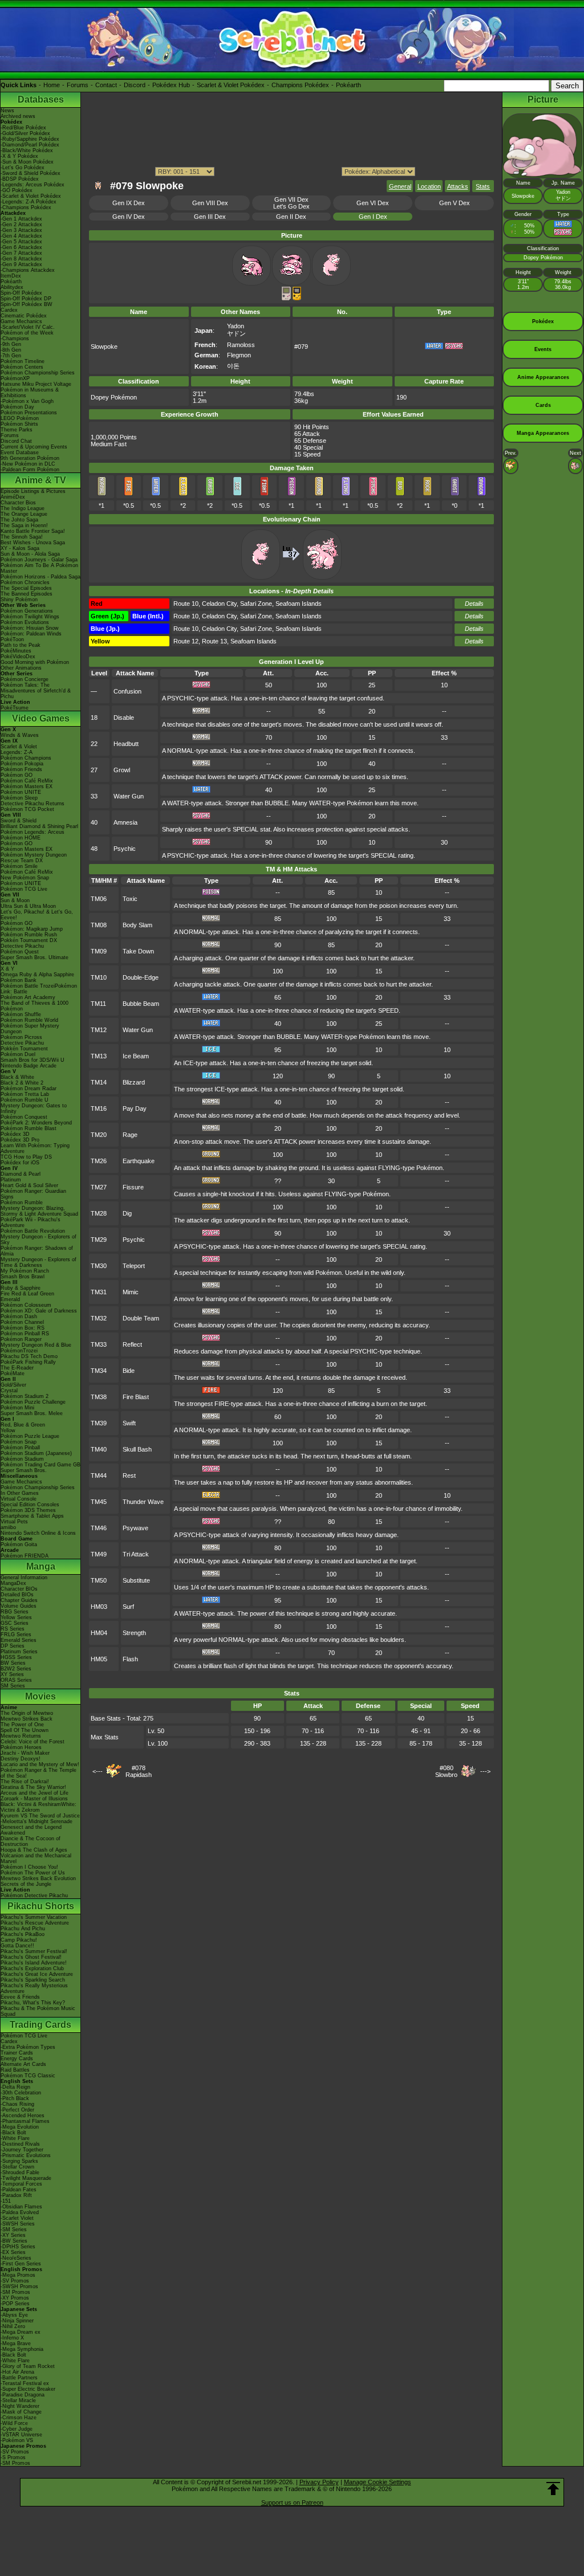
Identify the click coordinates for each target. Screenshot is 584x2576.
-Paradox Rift (16, 2195)
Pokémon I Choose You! (29, 1867)
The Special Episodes (26, 588)
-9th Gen (11, 344)
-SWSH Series (18, 2224)
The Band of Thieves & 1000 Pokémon (35, 1006)
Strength (134, 1633)
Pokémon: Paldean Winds (31, 634)
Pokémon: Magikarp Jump (32, 929)
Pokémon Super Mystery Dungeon (30, 1029)
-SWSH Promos (19, 2286)
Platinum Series (19, 1652)
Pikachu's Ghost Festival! (31, 1957)
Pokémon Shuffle (21, 1014)
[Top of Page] (553, 2489)
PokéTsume (15, 708)
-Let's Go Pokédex (23, 168)
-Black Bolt (13, 2133)
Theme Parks (17, 430)
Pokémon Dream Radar (29, 1089)
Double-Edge (141, 977)
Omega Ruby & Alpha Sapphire (37, 975)
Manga (41, 1566)
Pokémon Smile (19, 866)
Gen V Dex (455, 203)
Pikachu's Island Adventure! (34, 1963)
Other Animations (21, 668)
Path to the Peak (21, 645)
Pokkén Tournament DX (29, 940)
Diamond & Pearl (21, 1174)
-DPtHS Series (18, 2247)
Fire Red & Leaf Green (27, 1294)
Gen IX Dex (129, 203)
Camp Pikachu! (19, 1940)
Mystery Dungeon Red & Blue (36, 1345)
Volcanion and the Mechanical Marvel (36, 1858)
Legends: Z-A (17, 752)
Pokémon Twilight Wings (30, 617)
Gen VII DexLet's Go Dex (291, 203)
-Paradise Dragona (23, 2395)
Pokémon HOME (21, 838)
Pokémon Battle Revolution (33, 1231)
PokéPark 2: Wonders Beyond (36, 1123)
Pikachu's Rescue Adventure (35, 1923)
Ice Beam (136, 1056)
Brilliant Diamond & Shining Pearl (39, 826)
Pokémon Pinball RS (25, 1334)
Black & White (17, 1077)
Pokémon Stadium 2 (25, 1396)
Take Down (138, 951)
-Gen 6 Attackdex (21, 247)
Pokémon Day (17, 407)
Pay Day (135, 1108)
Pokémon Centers (22, 367)
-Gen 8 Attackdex (21, 259)
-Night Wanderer (20, 2406)
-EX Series (13, 2252)
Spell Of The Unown (25, 1730)
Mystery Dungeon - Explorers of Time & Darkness (38, 1262)
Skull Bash (137, 1449)
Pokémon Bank (19, 980)
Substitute (136, 1580)
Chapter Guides (19, 1600)
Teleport (134, 1266)
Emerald (10, 1299)
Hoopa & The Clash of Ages (34, 1850)
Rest (129, 1476)
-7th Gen (11, 356)
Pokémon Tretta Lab (25, 1094)
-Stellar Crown (17, 2167)
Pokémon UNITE (21, 792)
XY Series (12, 1674)
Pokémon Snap (19, 1442)
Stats (483, 186)
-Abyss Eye (14, 2315)
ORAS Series (16, 1680)
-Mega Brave (16, 2343)
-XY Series (13, 2235)
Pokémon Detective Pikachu (34, 1896)
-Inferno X (12, 2338)
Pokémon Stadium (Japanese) (36, 1453)
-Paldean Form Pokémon (30, 470)
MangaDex (13, 1583)
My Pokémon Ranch (25, 1271)
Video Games (41, 718)
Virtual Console (19, 1499)
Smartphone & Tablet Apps (32, 1516)
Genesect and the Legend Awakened (31, 1830)
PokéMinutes (16, 651)
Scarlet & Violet (19, 747)
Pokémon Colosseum (26, 1305)
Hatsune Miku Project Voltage (36, 384)
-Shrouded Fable (20, 2173)
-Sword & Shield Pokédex (31, 173)
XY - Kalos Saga (20, 548)
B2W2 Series (16, 1669)
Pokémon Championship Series (38, 373)
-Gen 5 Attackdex (21, 242)
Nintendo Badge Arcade (29, 1066)
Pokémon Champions (26, 758)
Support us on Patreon (292, 2502)
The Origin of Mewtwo (27, 1713)
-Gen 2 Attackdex (21, 225)
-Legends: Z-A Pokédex (29, 202)
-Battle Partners (19, 2378)
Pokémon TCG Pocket (27, 809)
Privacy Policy (319, 2482)
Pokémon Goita (19, 1544)
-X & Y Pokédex (19, 156)
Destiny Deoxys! (21, 1759)
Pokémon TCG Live (24, 889)
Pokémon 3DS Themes (28, 1510)
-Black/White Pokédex (27, 150)
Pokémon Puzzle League (30, 1436)
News (7, 111)
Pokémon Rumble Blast (29, 1128)
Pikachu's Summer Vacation (34, 1917)
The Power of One (22, 1725)
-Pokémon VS (17, 2440)
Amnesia (125, 822)
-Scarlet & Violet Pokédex (31, 196)
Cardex (9, 310)
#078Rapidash (139, 1771)
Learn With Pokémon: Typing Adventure (35, 1148)
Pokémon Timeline (23, 361)
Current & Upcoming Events (34, 447)
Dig (127, 1213)
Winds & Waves (20, 735)
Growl (122, 770)
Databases (41, 99)
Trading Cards (40, 2025)
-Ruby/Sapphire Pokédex (30, 139)
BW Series (13, 1663)
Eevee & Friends (20, 1997)
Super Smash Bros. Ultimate (35, 957)
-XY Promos (15, 2298)
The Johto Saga (19, 520)
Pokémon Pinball (20, 1448)
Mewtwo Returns (21, 1736)
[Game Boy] (286, 298)
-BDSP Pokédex (20, 179)
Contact (106, 85)
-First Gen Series (21, 2264)
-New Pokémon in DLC (28, 464)
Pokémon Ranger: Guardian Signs (33, 1194)
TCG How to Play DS (26, 1157)
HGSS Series (16, 1657)
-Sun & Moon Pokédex (27, 162)
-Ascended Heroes (23, 2116)
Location (429, 186)
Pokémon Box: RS (23, 1328)
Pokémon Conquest (24, 1117)
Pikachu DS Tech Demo (29, 1356)
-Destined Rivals (20, 2144)
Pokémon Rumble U (25, 1100)
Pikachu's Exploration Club (32, 1968)
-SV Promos (15, 2281)
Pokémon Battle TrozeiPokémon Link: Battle (39, 989)
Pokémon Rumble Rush (29, 935)
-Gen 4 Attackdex (21, 236)
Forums (78, 85)
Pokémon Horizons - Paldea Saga (40, 577)
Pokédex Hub (171, 85)
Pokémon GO (17, 775)
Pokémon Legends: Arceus (33, 832)
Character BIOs (19, 1589)
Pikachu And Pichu (23, 1929)
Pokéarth (348, 85)
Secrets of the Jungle (26, 1884)
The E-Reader (17, 1368)
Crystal (9, 1391)
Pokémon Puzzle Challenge (33, 1402)
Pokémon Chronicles (25, 582)
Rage (130, 1135)
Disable (124, 718)
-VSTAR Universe (21, 2435)
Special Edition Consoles (30, 1505)
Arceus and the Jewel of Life (35, 1793)
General (400, 186)
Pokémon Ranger (21, 1339)
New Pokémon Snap (25, 878)
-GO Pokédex (17, 190)
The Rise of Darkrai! (25, 1782)
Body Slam (137, 925)
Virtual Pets (14, 1522)
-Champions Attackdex (28, 270)
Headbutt (126, 744)
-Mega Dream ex (21, 2332)
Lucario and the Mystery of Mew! (40, 1764)
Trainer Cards (17, 2053)
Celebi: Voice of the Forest (33, 1742)
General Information (24, 1578)
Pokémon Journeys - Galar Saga (39, 560)
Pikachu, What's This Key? (33, 2003)
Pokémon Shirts (19, 424)
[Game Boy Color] (297, 298)
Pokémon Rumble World (29, 1020)
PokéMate (13, 1373)
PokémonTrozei (19, 1351)
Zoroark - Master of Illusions (34, 1799)
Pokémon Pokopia (22, 764)
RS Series (13, 1629)
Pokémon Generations (27, 611)
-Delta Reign (15, 2087)
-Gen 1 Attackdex (21, 219)
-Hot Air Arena (17, 2372)
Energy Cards (17, 2059)
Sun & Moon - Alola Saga (30, 554)
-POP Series (15, 2304)
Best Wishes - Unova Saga (33, 543)
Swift (129, 1423)
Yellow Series (16, 1617)
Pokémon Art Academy (28, 997)
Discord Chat (16, 441)
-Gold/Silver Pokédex (25, 133)
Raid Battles (15, 2070)
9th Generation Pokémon (30, 458)
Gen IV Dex (129, 217)
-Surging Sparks (19, 2161)
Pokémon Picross (21, 1037)
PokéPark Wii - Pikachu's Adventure (31, 1222)
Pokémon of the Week (27, 333)
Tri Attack (136, 1554)
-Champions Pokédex (26, 207)
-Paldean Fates (19, 2190)
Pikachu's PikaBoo (23, 1934)
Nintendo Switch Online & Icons (38, 1533)
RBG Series (15, 1612)
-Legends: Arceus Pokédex (33, 185)
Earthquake (139, 1161)
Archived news (18, 116)
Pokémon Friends (21, 769)
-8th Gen (11, 350)
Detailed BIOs (17, 1595)
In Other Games (20, 1493)
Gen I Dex (373, 217)
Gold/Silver (13, 1385)
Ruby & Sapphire (21, 1288)
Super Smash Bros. (24, 1470)
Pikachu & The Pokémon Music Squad (38, 2011)
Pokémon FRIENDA (25, 1556)
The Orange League (24, 514)
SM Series (13, 1686)
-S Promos (13, 2457)
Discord (135, 85)
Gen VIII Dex (210, 203)
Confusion (127, 691)
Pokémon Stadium (22, 1459)
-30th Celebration (21, 2093)
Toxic (130, 899)
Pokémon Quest (20, 952)
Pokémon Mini (17, 1408)
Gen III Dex (210, 217)
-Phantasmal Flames (25, 2121)
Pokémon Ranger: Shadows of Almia (37, 1251)
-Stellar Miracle (18, 2400)
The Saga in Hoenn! (24, 525)
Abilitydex (12, 287)
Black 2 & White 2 (22, 1083)
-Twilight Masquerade (26, 2178)
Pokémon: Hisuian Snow (30, 628)
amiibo (8, 1527)
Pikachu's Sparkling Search (33, 1980)
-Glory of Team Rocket (28, 2366)
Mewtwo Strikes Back (27, 1719)
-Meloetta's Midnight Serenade (36, 1821)
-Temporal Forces (21, 2184)
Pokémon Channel (22, 1322)
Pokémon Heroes (21, 1747)
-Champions (15, 339)
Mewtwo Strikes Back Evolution (38, 1878)
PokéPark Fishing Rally (28, 1362)
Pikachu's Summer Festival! (34, 1951)
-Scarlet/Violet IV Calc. (28, 327)
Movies (40, 1696)
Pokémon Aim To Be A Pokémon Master (39, 568)
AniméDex (13, 497)
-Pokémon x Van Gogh (27, 401)
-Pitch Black (15, 2098)
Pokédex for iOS (20, 1163)
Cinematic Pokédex (24, 316)
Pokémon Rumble (22, 1203)
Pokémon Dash (19, 1316)
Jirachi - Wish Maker (25, 1753)
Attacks (458, 186)
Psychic (125, 849)
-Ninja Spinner (17, 2321)
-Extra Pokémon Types (28, 2047)
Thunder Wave (143, 1502)
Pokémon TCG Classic (28, 2076)
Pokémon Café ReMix (27, 781)
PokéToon (12, 639)
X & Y (7, 969)
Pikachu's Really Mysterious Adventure (34, 1988)
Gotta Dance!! (17, 1946)
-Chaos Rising (17, 2104)
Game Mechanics (21, 321)
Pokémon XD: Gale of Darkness (39, 1311)
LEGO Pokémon (20, 418)
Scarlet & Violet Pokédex (231, 85)
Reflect (132, 1344)
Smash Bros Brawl (23, 1277)
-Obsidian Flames (21, 2207)
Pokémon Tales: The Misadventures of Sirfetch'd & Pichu (36, 691)
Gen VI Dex (373, 203)
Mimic (131, 1292)
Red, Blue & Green (23, 1425)
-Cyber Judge (17, 2429)
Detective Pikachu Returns (33, 804)
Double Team (141, 1318)
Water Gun (129, 796)
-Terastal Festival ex (25, 2383)
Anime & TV (40, 480)
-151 (6, 2201)
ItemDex (11, 276)
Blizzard (134, 1082)
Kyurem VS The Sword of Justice (40, 1816)
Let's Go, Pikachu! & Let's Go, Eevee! (37, 915)
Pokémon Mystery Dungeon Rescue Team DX (34, 858)
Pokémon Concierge (25, 679)
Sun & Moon (15, 900)
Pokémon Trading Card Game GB (40, 1465)
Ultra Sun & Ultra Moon (28, 906)
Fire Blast (136, 1397)
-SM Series (14, 2229)
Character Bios (18, 503)
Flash (130, 1659)
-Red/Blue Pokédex (23, 128)
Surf (128, 1607)
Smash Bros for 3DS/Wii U (33, 1060)
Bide (129, 1371)
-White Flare (15, 2138)
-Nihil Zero (13, 2326)
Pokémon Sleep (19, 798)
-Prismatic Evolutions (26, 2155)
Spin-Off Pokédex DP (26, 299)
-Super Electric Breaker (28, 2389)
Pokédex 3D (15, 1134)
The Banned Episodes (27, 594)
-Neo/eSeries (16, 2258)
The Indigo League (23, 508)
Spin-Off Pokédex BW (27, 304)
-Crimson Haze (19, 2418)
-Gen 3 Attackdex (21, 230)
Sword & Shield (19, 821)
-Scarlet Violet (17, 2218)
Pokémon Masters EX (27, 786)
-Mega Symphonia (22, 2349)
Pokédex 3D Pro (20, 1140)
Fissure (133, 1187)
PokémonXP (15, 378)
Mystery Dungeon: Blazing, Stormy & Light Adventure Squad (39, 1211)
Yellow (8, 1430)
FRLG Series (16, 1635)
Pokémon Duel (18, 1054)
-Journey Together (22, 2150)
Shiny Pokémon (19, 600)
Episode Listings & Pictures (33, 491)
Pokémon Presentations (29, 413)
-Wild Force (14, 2423)
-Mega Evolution (20, 2127)
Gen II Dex (291, 217)
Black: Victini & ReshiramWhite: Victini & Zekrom (38, 1807)
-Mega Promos (18, 2275)
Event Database (20, 453)
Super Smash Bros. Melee (32, 1413)
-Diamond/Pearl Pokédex (30, 145)
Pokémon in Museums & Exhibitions (30, 393)
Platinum (11, 1180)
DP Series (13, 1646)
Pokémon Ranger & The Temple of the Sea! (38, 1773)
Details (474, 604)
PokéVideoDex (18, 657)
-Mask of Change (21, 2412)
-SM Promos (15, 2292)
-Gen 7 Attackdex (21, 253)
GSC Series (15, 1623)
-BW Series (14, 2241)
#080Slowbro (446, 1771)
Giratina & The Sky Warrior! (33, 1787)
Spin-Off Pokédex (21, 293)
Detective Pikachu (22, 946)
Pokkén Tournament (24, 1049)
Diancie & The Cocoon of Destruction (31, 1841)
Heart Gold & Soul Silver (29, 1185)
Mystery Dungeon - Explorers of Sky (38, 1240)
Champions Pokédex (300, 85)
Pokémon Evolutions (25, 622)
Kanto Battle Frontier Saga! (33, 531)
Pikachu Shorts (41, 1906)
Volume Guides (19, 1606)
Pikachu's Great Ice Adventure (37, 1974)
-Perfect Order (17, 2110)
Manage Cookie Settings (378, 2482)
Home (52, 85)
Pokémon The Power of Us (33, 1873)
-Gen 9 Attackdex (21, 264)
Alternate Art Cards (23, 2064)
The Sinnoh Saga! (22, 537)
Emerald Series (19, 1640)
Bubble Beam (141, 1004)
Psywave (135, 1528)
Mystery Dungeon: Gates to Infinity (34, 1108)
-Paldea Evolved (20, 2212)
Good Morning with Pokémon (35, 662)
